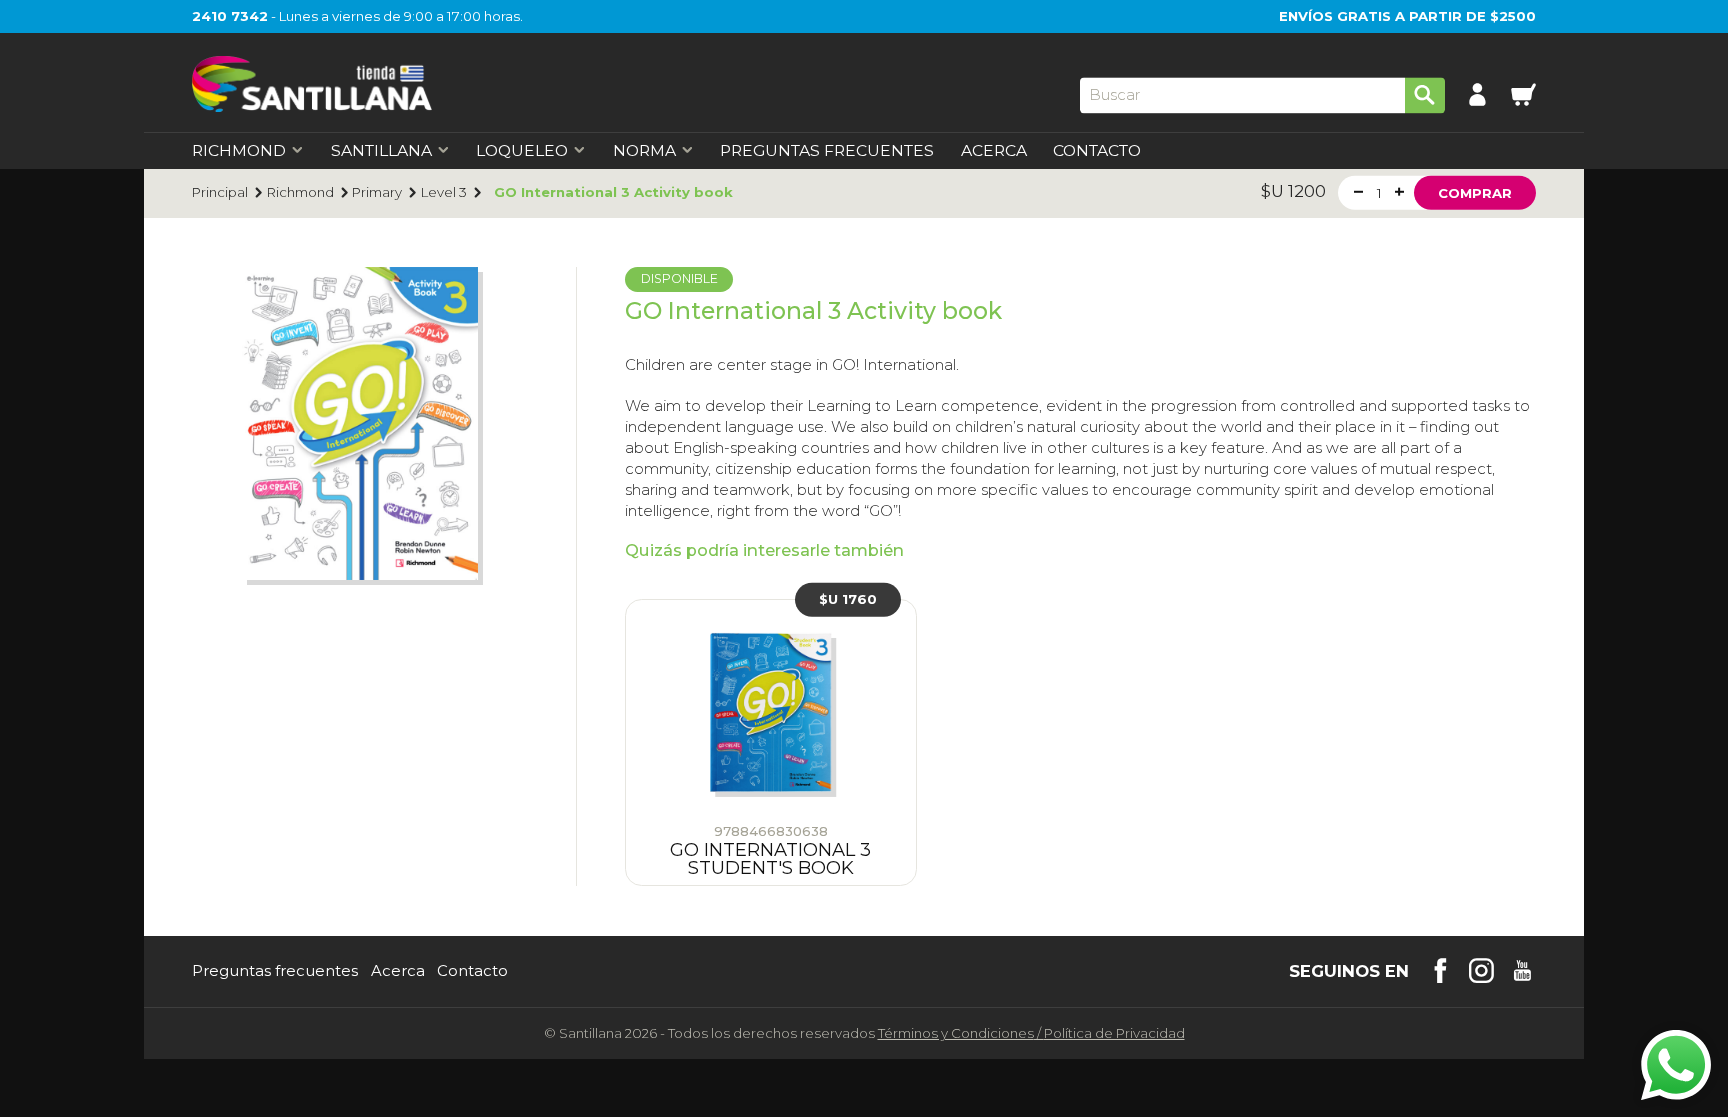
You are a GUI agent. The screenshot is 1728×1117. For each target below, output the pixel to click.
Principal (220, 192)
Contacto (1097, 151)
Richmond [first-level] (239, 151)
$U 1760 (848, 599)
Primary (377, 192)
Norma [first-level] (644, 151)
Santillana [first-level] (381, 151)
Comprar (1475, 192)
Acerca (994, 151)
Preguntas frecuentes (275, 971)
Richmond (300, 192)
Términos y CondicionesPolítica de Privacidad (1031, 1033)
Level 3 (444, 192)
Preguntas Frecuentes (827, 151)
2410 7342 (230, 16)
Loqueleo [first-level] (522, 151)
